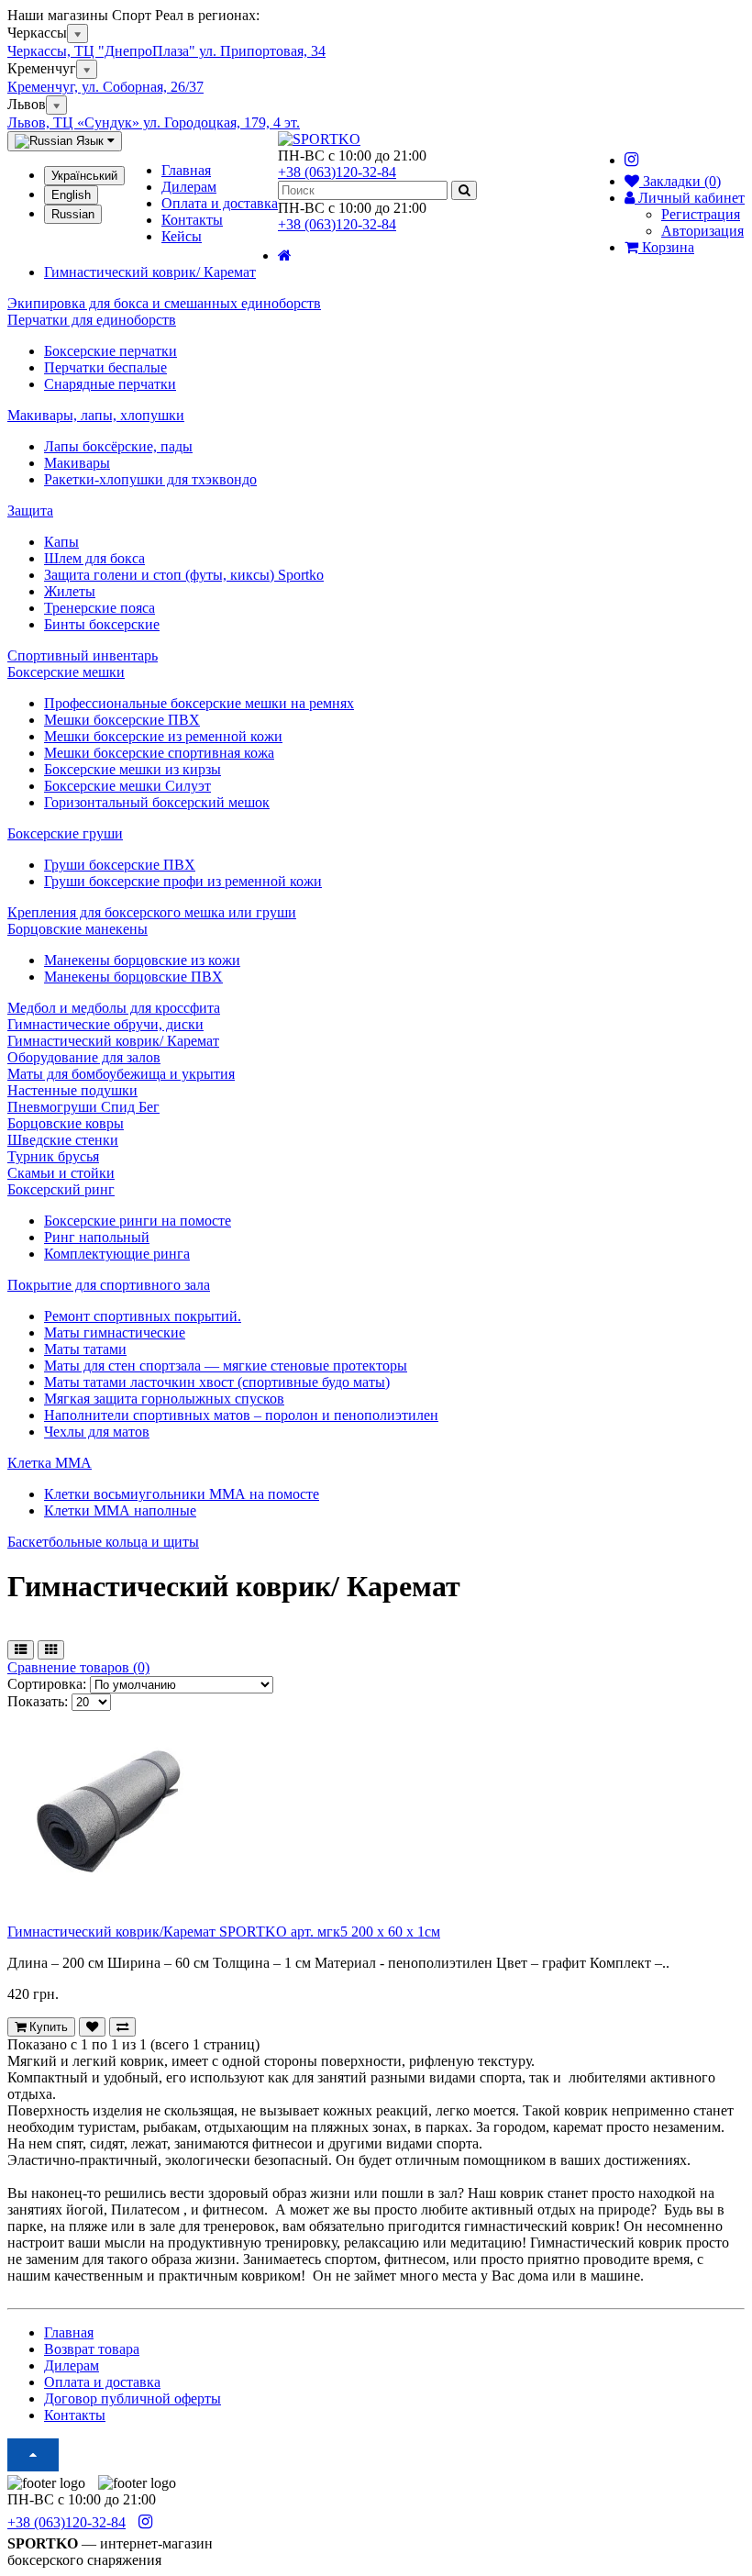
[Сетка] (51, 1650)
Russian (73, 214)
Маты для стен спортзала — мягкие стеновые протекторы (226, 1366)
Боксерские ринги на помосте (138, 1221)
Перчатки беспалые (105, 367)
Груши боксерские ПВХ (120, 865)
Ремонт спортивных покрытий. (143, 1316)
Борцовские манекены (77, 929)
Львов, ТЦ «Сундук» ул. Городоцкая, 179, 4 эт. (154, 122)
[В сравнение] (122, 2027)
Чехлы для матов (97, 1432)
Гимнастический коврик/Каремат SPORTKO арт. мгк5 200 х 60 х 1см (224, 1932)
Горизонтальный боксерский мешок (157, 802)
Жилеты (70, 591)
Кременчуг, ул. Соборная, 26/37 (105, 87)
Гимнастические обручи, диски (105, 1024)
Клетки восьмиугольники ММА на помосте (182, 1494)
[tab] (376, 320)
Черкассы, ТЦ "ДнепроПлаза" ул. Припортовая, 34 (166, 51)
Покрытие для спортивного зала (109, 1285)
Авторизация (702, 231)
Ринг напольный (97, 1237)
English (71, 195)
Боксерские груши (65, 833)
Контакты (192, 220)
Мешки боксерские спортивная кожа (159, 753)
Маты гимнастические (115, 1332)
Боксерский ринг (61, 1189)
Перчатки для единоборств (92, 320)
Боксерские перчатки (111, 351)
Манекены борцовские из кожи (142, 960)
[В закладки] (92, 2027)
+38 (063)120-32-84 (337, 172)
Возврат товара (92, 2349)
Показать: (38, 1701)
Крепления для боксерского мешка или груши (152, 912)
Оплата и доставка (220, 203)
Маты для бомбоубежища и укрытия (121, 1074)
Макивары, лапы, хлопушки (96, 415)
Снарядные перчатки (110, 384)
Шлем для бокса (94, 558)
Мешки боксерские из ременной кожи (163, 736)
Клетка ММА (50, 1463)
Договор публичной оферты (133, 2398)
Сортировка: (47, 1684)
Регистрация (701, 214)
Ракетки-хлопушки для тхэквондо (150, 479)
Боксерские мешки (66, 672)
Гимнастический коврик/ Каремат (113, 1041)
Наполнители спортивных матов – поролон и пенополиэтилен (241, 1415)
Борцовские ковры (66, 1123)
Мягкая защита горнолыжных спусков (164, 1399)
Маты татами (85, 1349)
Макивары (77, 463)
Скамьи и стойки (61, 1173)
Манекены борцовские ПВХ (133, 977)
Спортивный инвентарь (83, 655)
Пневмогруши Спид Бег (83, 1107)
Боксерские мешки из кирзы (133, 769)
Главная (186, 170)
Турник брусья (53, 1156)
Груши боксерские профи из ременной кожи (183, 881)
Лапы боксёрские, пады (118, 446)
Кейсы (182, 236)
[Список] (21, 1650)
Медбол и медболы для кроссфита (114, 1008)
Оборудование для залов (84, 1057)
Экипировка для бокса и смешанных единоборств (164, 303)
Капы (61, 542)
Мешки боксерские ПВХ (122, 720)
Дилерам (189, 187)
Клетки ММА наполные (120, 1510)
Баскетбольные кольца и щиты (103, 1542)
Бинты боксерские (102, 624)
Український (84, 176)
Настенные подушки (72, 1090)
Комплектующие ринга (117, 1254)
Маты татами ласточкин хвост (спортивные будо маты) (217, 1382)
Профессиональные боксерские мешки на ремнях (199, 703)
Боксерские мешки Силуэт (127, 786)
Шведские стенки (63, 1140)
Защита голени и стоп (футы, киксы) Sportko (184, 575)
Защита (30, 511)
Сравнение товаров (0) (78, 1667)
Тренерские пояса (100, 608)
